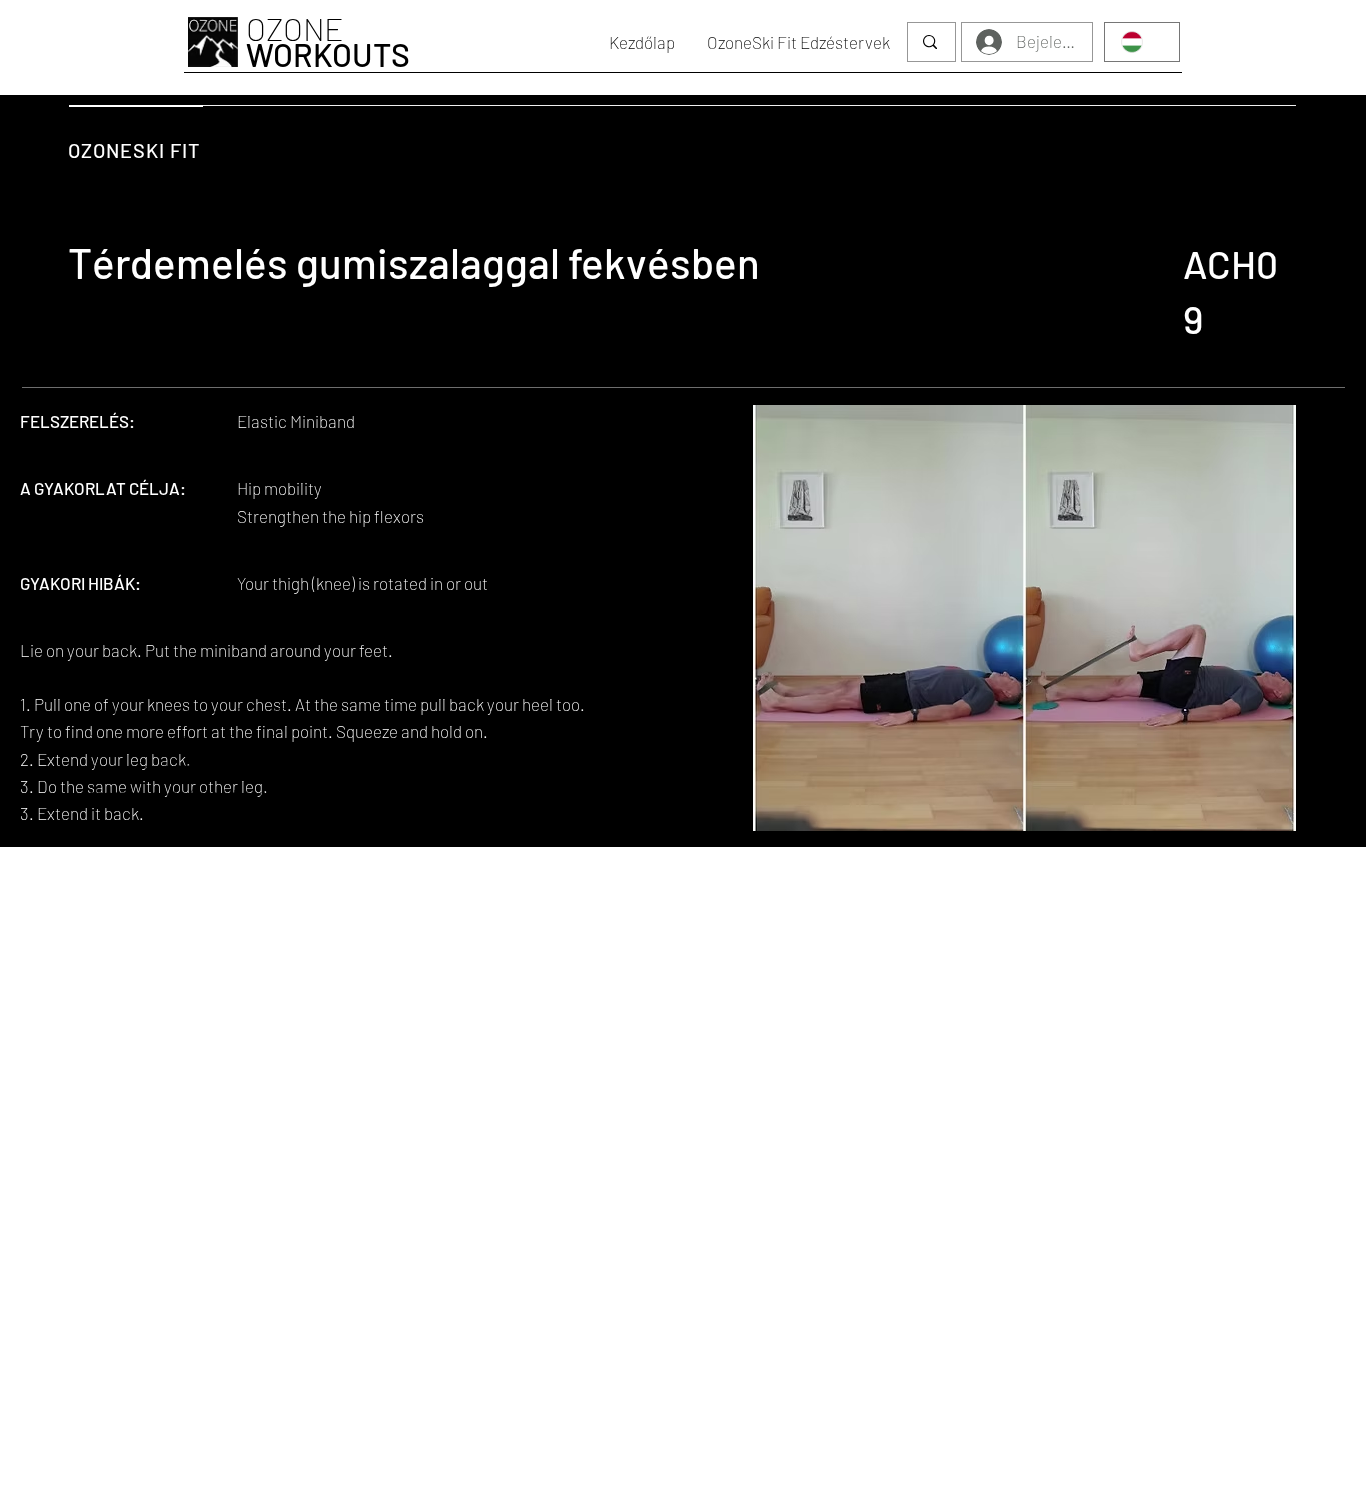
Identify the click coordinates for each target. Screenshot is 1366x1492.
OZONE (328, 41)
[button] (798, 42)
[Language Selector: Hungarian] (1142, 42)
